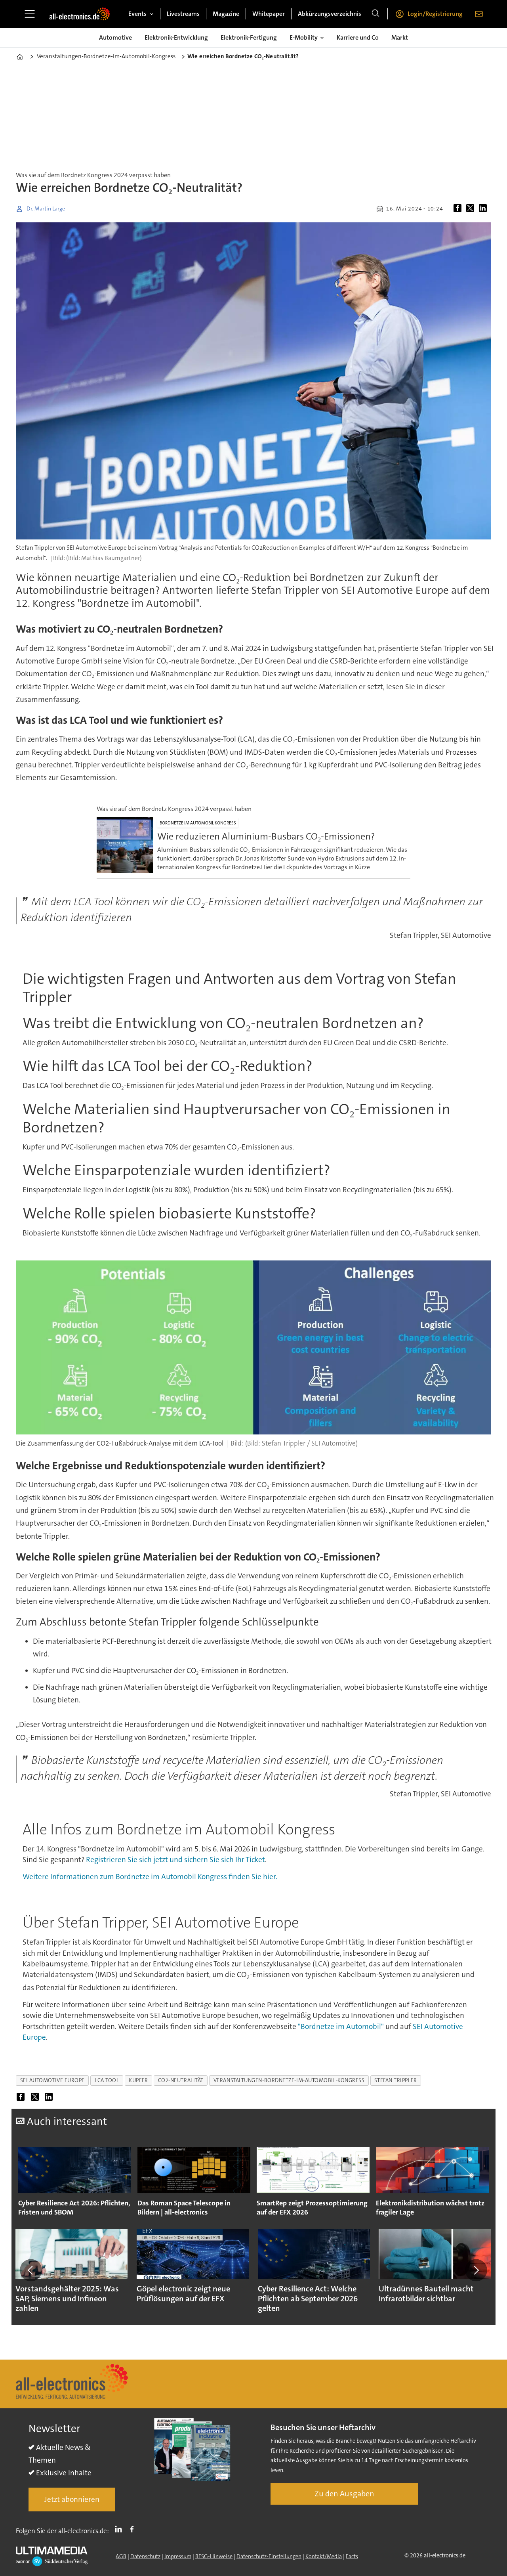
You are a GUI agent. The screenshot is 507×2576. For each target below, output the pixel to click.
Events (137, 14)
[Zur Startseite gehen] (80, 14)
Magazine (226, 14)
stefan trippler (395, 2080)
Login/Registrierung (435, 14)
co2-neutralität (181, 2080)
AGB (121, 2556)
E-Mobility (304, 37)
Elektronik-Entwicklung (176, 37)
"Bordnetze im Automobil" (341, 2026)
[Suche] (375, 14)
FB (134, 2529)
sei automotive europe (52, 2080)
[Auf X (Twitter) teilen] (472, 209)
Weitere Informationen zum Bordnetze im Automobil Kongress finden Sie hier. (150, 1877)
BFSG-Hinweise (214, 2556)
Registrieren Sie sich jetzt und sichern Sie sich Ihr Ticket (175, 1860)
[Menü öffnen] (30, 14)
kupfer (138, 2080)
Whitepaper (269, 14)
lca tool (107, 2080)
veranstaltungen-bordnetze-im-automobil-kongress (289, 2080)
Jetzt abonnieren (72, 2499)
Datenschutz (145, 2556)
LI (120, 2529)
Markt (400, 37)
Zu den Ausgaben (344, 2494)
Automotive (115, 37)
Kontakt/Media (324, 2556)
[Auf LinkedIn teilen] (484, 209)
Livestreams (183, 14)
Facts (352, 2556)
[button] (31, 2270)
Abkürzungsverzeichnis (330, 14)
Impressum (178, 2556)
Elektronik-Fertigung (249, 37)
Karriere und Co (358, 37)
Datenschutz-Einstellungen (269, 2556)
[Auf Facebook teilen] (459, 209)
